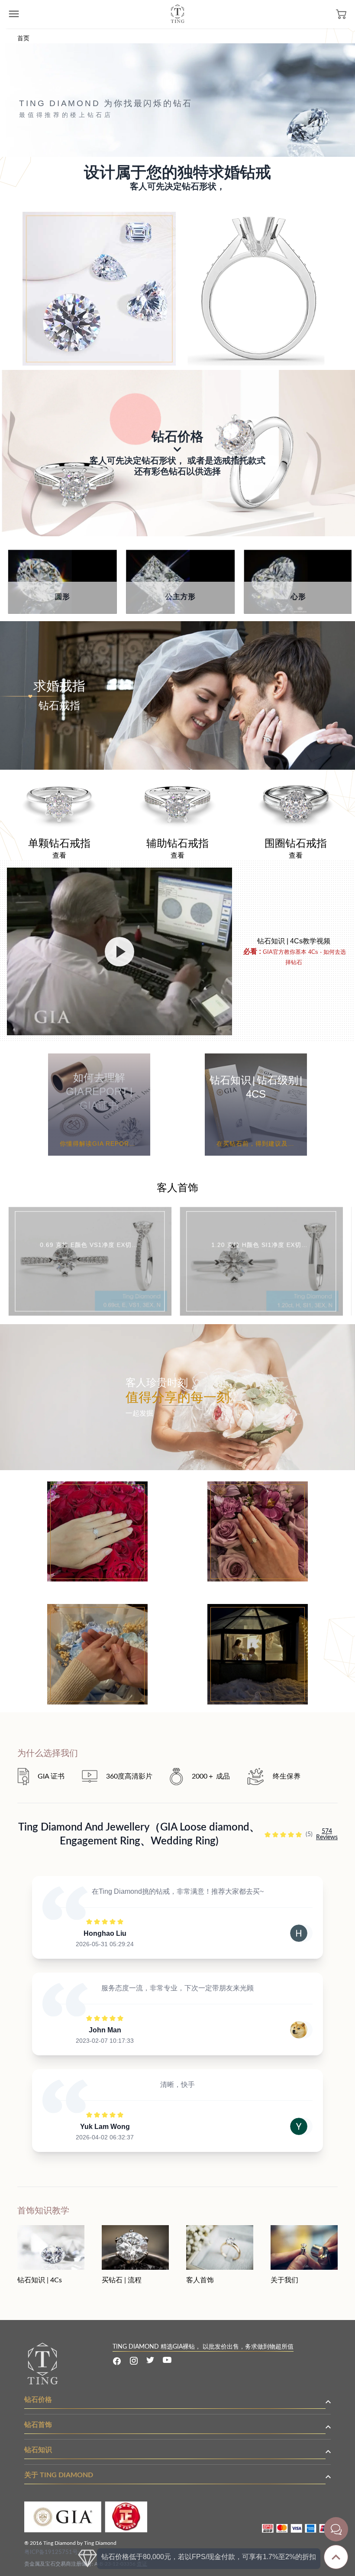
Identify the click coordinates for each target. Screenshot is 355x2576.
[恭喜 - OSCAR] (97, 1487)
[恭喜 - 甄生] (258, 1487)
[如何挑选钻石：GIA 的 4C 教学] (119, 951)
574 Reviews (327, 1834)
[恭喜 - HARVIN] (258, 1610)
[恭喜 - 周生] (97, 1610)
